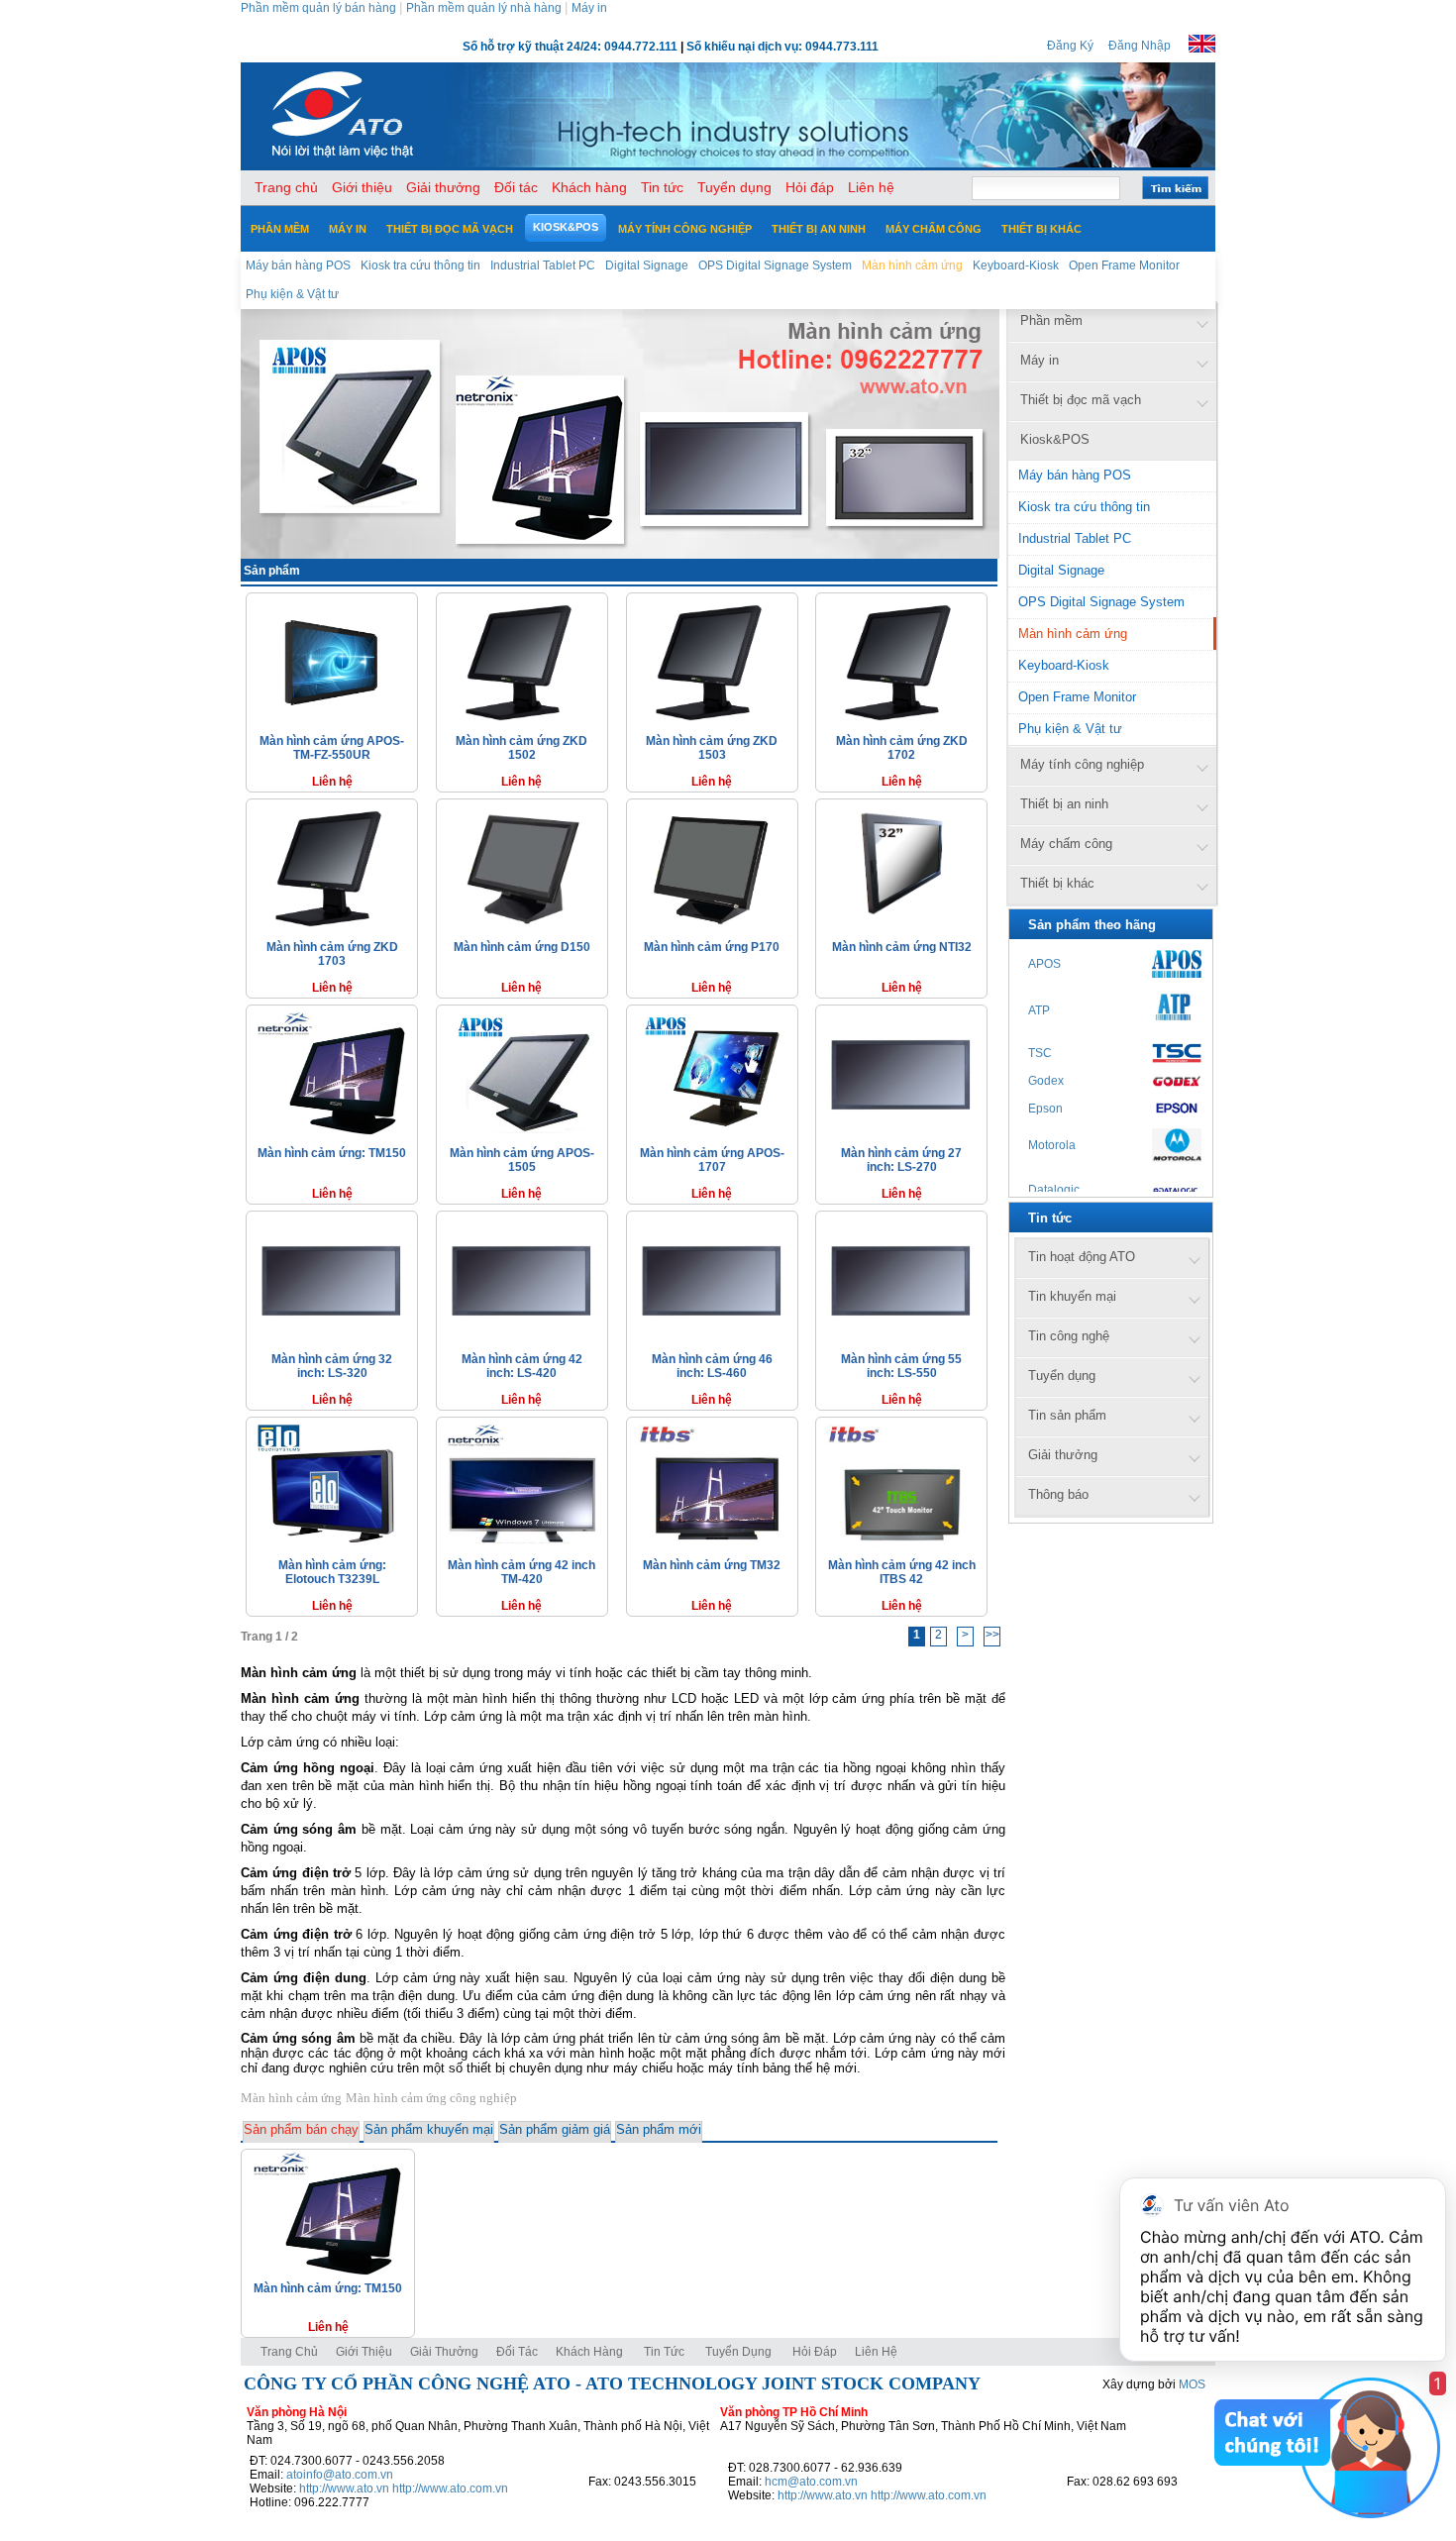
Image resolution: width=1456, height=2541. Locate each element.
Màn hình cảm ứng (1073, 634)
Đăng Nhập (1140, 46)
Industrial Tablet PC (1075, 538)
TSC (1040, 1053)
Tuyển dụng (738, 2352)
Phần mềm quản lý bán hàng (318, 8)
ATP (1039, 1010)
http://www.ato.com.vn (450, 2488)
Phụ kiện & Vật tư (1070, 729)
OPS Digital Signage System (1101, 602)
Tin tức (664, 2352)
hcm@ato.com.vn (811, 2482)
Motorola (1052, 1145)
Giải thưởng (444, 2352)
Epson (1045, 1109)
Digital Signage (1061, 570)
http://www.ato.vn (344, 2488)
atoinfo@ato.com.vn (340, 2475)
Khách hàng (591, 2352)
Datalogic (1054, 1190)
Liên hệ (876, 2352)
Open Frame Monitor (1077, 697)
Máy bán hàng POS (1075, 475)
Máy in (589, 8)
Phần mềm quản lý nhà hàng (484, 8)
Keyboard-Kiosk (1064, 665)
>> (992, 1635)
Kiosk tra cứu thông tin (1084, 507)
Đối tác (517, 2352)
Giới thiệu (364, 2352)
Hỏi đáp (815, 2352)
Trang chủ (289, 2352)
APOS (1044, 964)
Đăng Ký (1070, 46)
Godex (1046, 1081)
